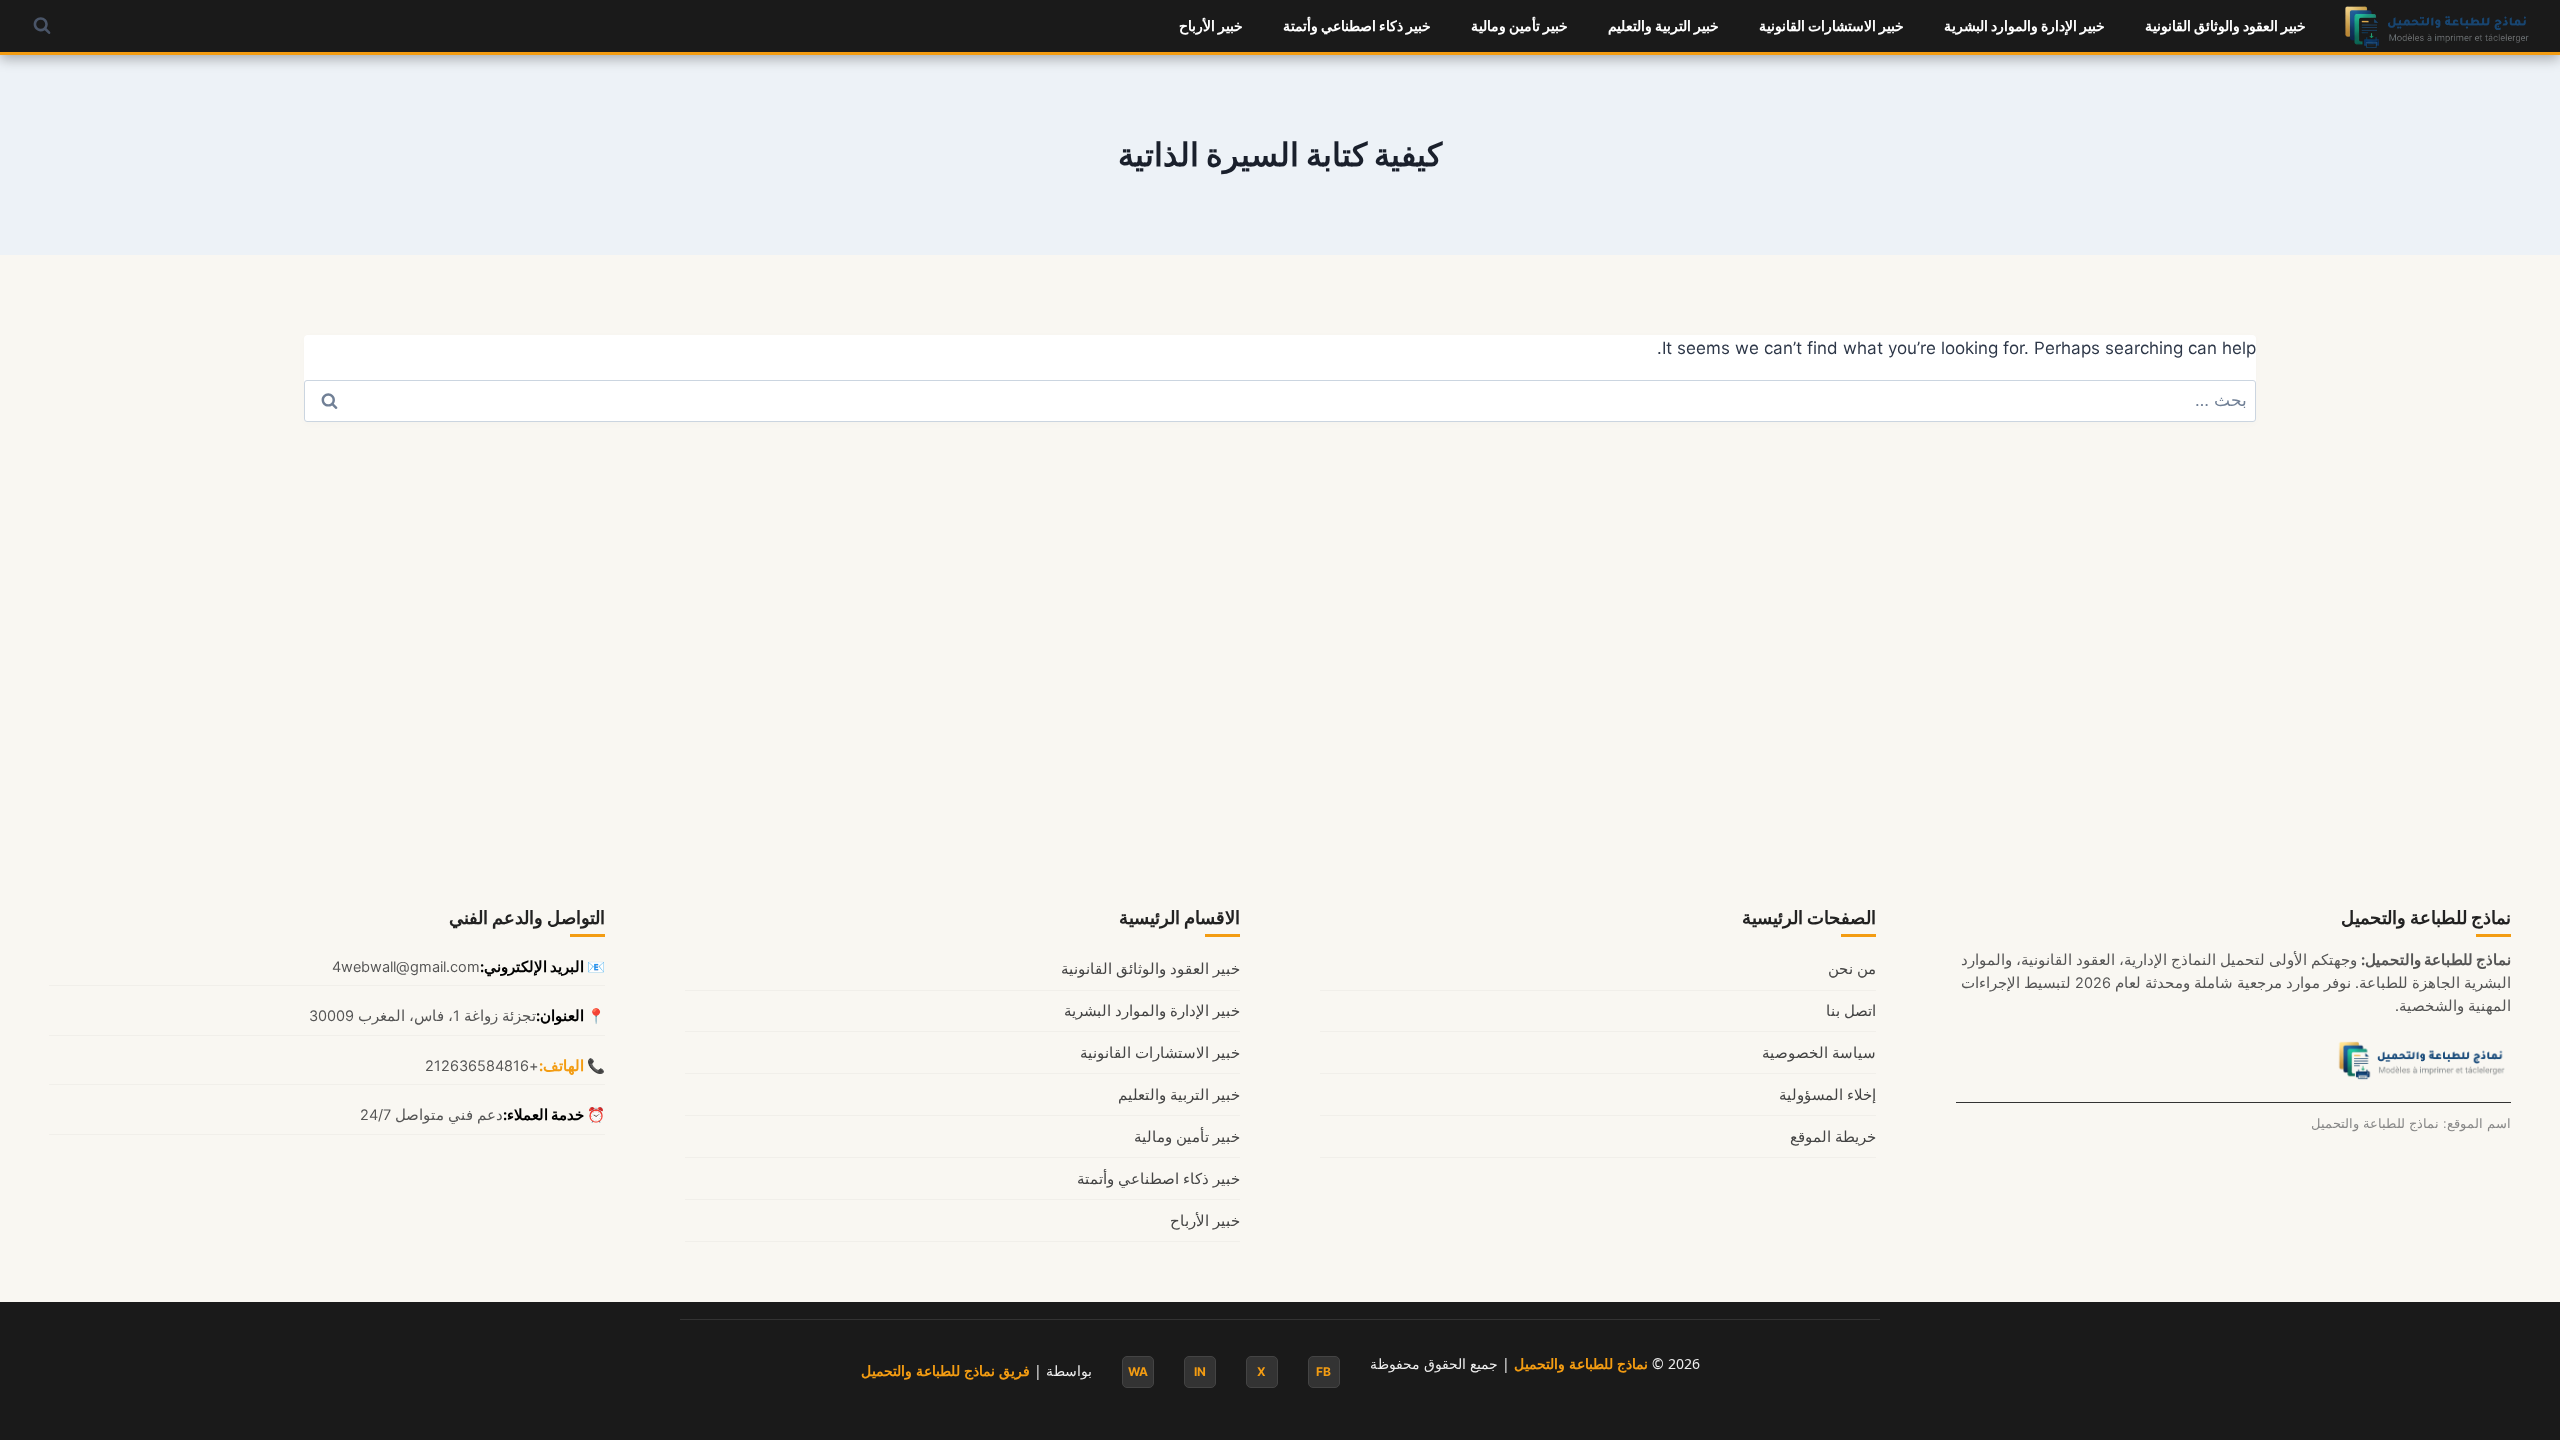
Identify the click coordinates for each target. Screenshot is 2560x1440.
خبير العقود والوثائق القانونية (2225, 25)
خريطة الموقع (1833, 1137)
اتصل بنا (1851, 1011)
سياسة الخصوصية (1819, 1053)
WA (1138, 1371)
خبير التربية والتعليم (1663, 25)
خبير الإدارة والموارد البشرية (2024, 25)
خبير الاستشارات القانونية (1831, 25)
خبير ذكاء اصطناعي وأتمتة (1357, 25)
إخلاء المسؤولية (1827, 1095)
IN (1200, 1371)
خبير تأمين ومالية (1519, 25)
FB (1323, 1371)
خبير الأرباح (1211, 25)
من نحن (1852, 969)
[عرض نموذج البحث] (42, 26)
